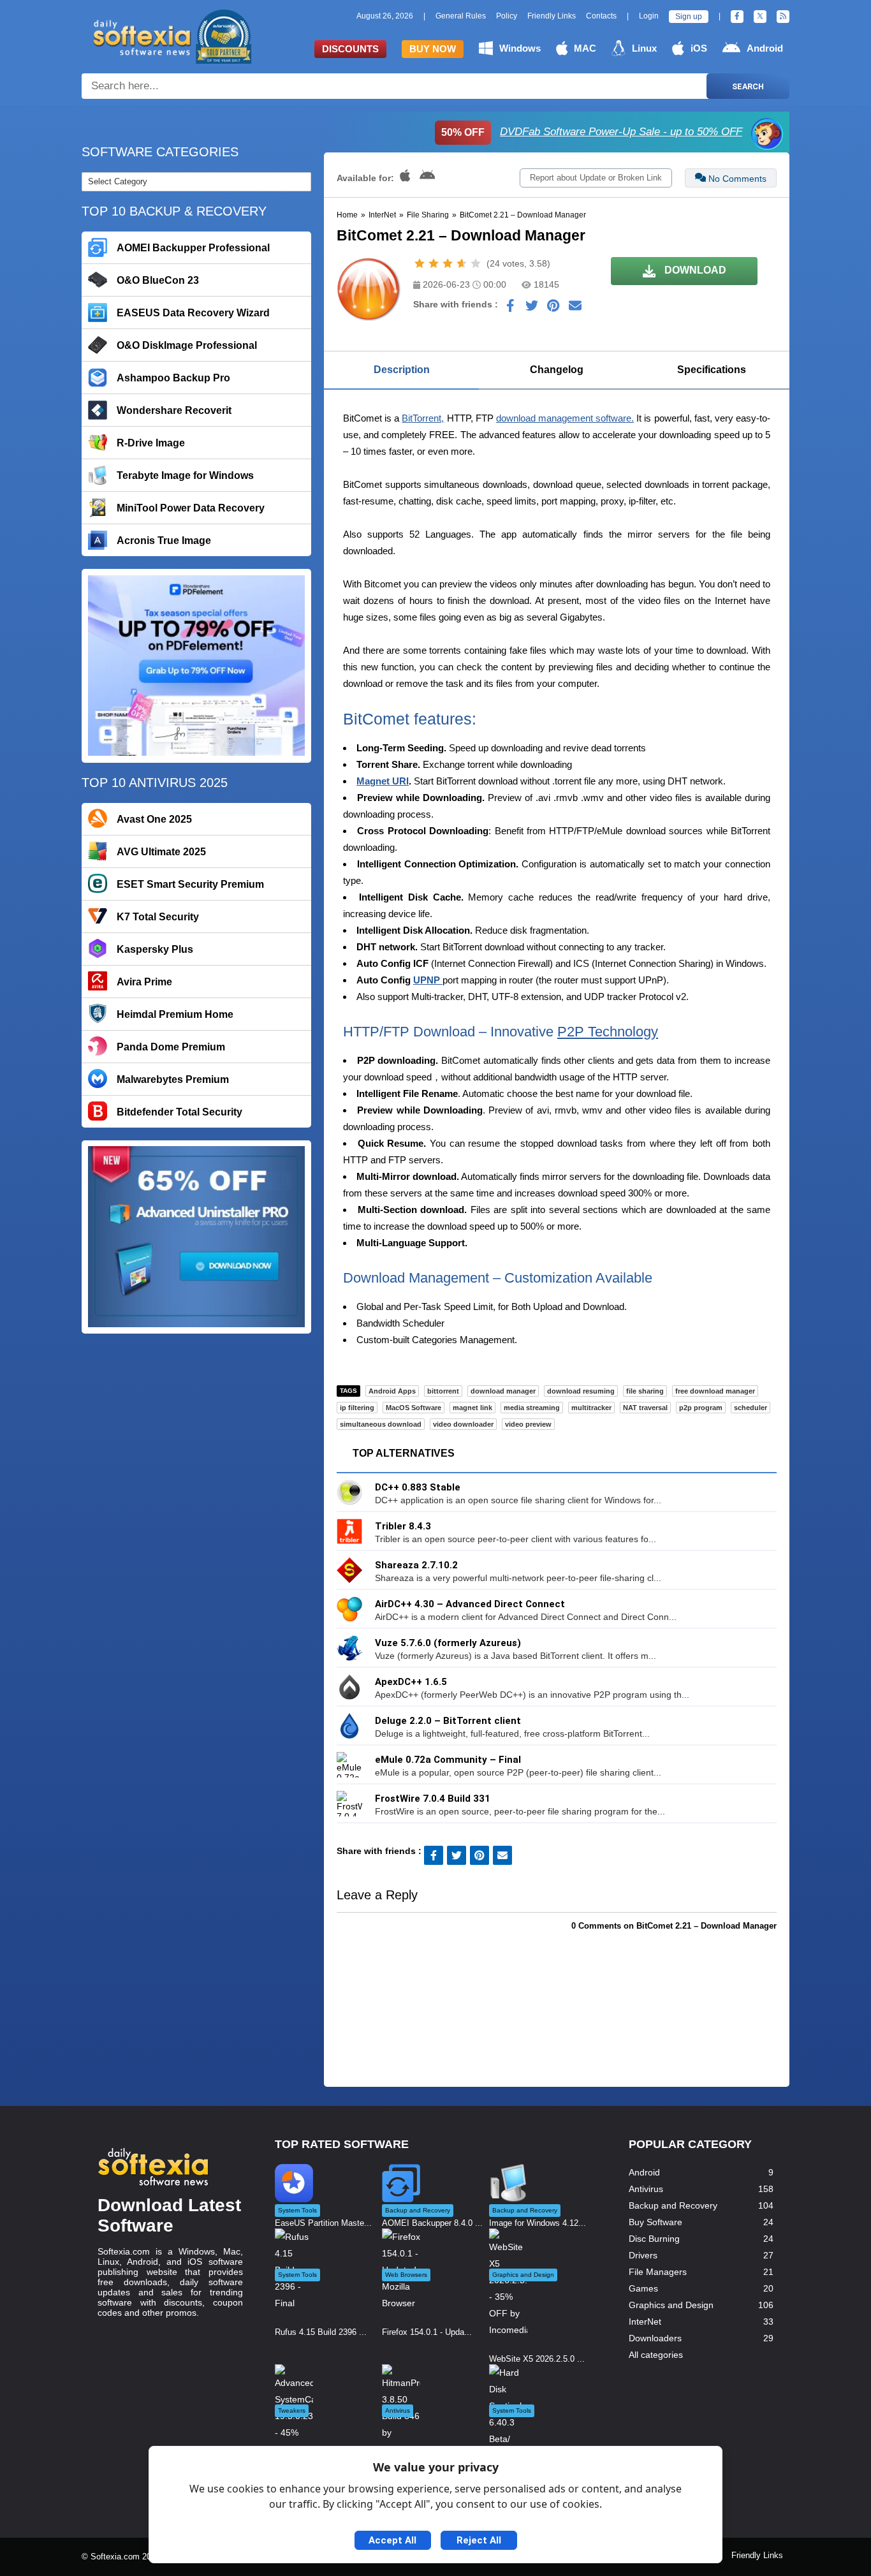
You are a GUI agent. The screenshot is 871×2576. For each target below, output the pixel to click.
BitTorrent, (423, 418)
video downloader (463, 1424)
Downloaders (655, 2338)
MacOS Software (414, 1408)
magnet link (472, 1408)
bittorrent (443, 1391)
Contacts (601, 16)
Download (694, 270)
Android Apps (392, 1391)
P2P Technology (608, 1032)
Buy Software (655, 2222)
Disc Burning (654, 2239)
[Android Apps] (428, 178)
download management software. (565, 418)
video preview (528, 1424)
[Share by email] (575, 309)
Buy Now (433, 49)
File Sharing (428, 215)
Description (402, 370)
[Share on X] (532, 309)
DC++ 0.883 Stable (418, 1487)
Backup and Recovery (673, 2205)
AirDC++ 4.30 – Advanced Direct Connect (470, 1604)
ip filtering (357, 1408)
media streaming (532, 1408)
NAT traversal (645, 1408)
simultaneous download (381, 1424)
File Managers (658, 2272)
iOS (699, 48)
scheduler (750, 1408)
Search (748, 86)
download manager (503, 1391)
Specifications (712, 370)
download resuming (581, 1391)
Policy (507, 16)
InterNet (382, 215)
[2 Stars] (434, 263)
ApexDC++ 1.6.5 (411, 1682)
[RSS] (783, 17)
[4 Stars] (462, 263)
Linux (644, 48)
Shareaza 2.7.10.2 (416, 1565)
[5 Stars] (476, 263)
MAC (585, 48)
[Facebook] (737, 17)
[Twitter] (760, 17)
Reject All (479, 2540)
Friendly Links (552, 16)
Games (643, 2288)
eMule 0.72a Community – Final (448, 1760)
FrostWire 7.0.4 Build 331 (433, 1799)
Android (765, 48)
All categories (656, 2355)
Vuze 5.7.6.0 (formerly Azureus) (448, 1643)
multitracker (591, 1408)
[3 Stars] (448, 263)
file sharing (645, 1391)
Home (347, 215)
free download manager (715, 1391)
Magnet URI (383, 781)
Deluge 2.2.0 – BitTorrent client (448, 1721)
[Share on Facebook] (510, 309)
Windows (520, 48)
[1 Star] (420, 263)
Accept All (392, 2540)
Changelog (557, 370)
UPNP (428, 980)
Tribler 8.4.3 (403, 1526)
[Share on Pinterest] (553, 309)
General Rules (461, 16)
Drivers (643, 2255)
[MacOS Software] (406, 178)
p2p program (701, 1408)
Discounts (350, 49)
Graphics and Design (671, 2305)
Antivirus (646, 2189)
